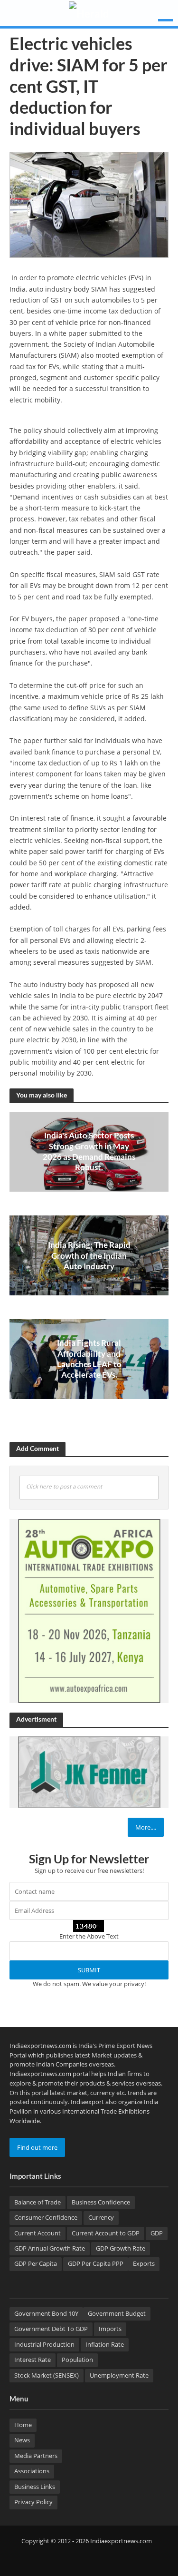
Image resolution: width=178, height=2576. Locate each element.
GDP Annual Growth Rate (50, 2248)
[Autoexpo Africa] (89, 1610)
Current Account (37, 2233)
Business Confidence (101, 2202)
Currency (101, 2218)
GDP (157, 2233)
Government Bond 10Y (46, 2314)
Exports (144, 2264)
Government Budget (117, 2314)
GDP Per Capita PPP (96, 2264)
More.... (146, 1827)
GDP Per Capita (36, 2264)
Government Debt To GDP (51, 2329)
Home (23, 2425)
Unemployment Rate (119, 2375)
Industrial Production (44, 2345)
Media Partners (36, 2456)
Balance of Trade (37, 2202)
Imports (110, 2329)
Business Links (35, 2487)
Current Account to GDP (106, 2233)
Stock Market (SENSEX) (47, 2375)
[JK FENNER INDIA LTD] (89, 1772)
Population (77, 2360)
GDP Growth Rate (121, 2248)
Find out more (37, 2147)
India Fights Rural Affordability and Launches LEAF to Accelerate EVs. (89, 1359)
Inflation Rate (105, 2345)
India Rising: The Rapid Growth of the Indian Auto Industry (89, 1255)
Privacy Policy (33, 2502)
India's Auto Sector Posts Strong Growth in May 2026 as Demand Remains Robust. (89, 1151)
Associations (32, 2471)
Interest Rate (33, 2360)
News (22, 2440)
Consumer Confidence (46, 2218)
